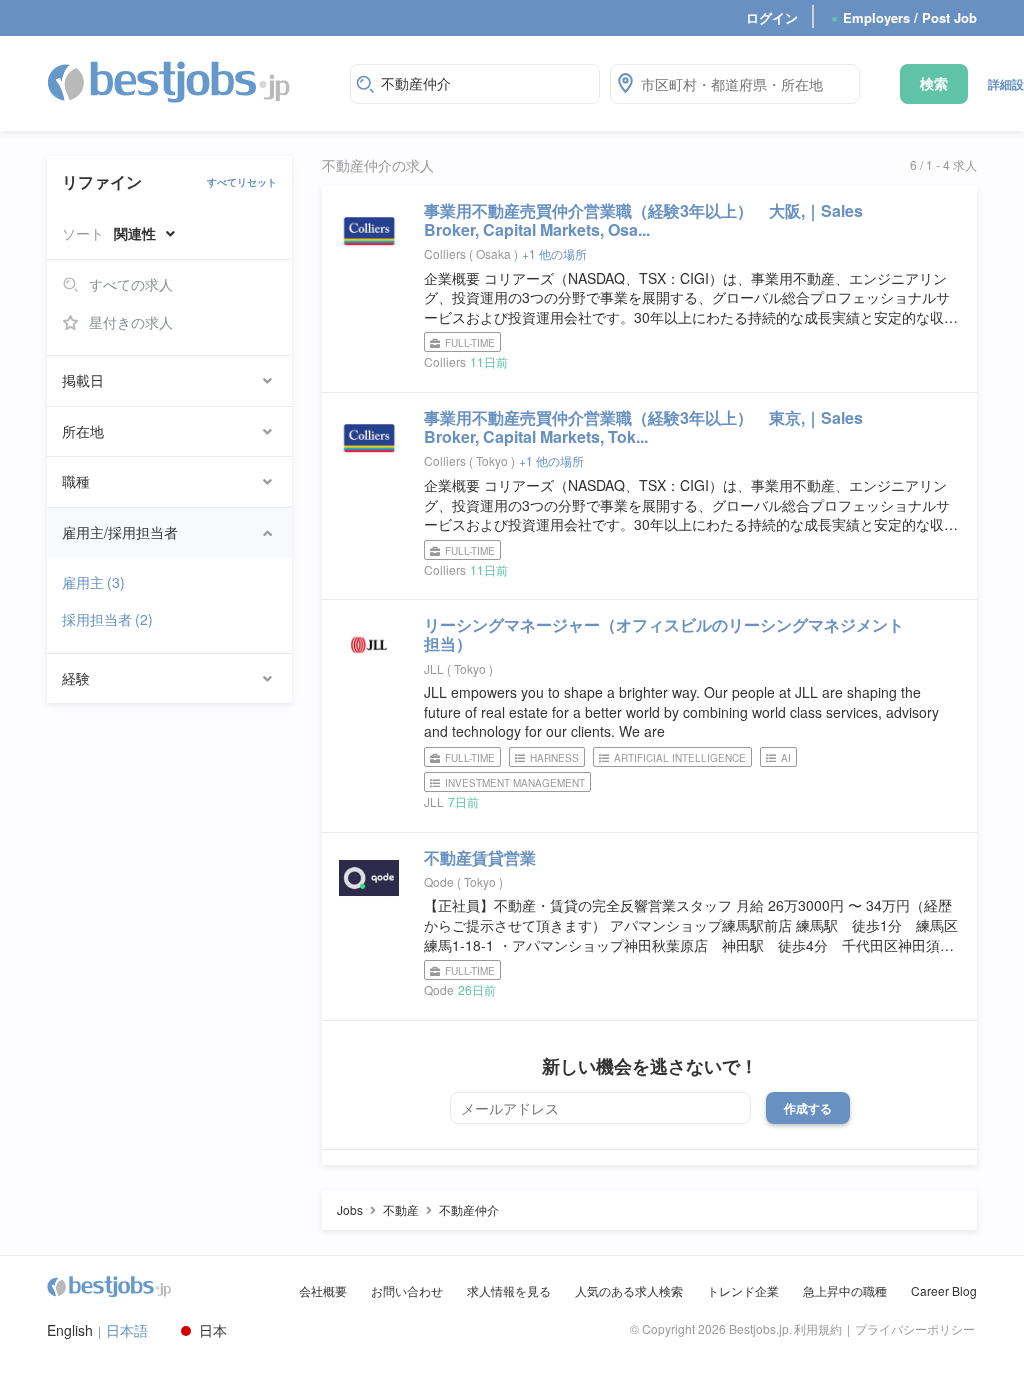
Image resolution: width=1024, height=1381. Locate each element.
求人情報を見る (509, 1290)
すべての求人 (131, 284)
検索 (934, 83)
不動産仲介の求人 (378, 165)
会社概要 (323, 1290)
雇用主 (93, 582)
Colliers (445, 253)
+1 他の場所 (554, 253)
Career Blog (944, 1290)
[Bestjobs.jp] (186, 81)
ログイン (772, 17)
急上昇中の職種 (845, 1290)
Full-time (470, 343)
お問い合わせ (407, 1290)
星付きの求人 (131, 322)
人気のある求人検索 (629, 1290)
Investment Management (515, 783)
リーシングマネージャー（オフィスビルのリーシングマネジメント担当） (664, 634)
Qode (439, 881)
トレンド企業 (743, 1290)
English (70, 1330)
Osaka (495, 253)
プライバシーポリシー (915, 1328)
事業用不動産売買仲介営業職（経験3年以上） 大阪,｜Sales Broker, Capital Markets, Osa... (643, 220)
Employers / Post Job (904, 17)
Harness (554, 758)
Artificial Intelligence (680, 758)
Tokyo (493, 460)
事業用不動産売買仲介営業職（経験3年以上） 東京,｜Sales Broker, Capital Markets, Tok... (643, 427)
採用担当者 (107, 619)
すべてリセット (242, 182)
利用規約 (818, 1328)
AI (786, 758)
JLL (434, 668)
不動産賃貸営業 (480, 857)
